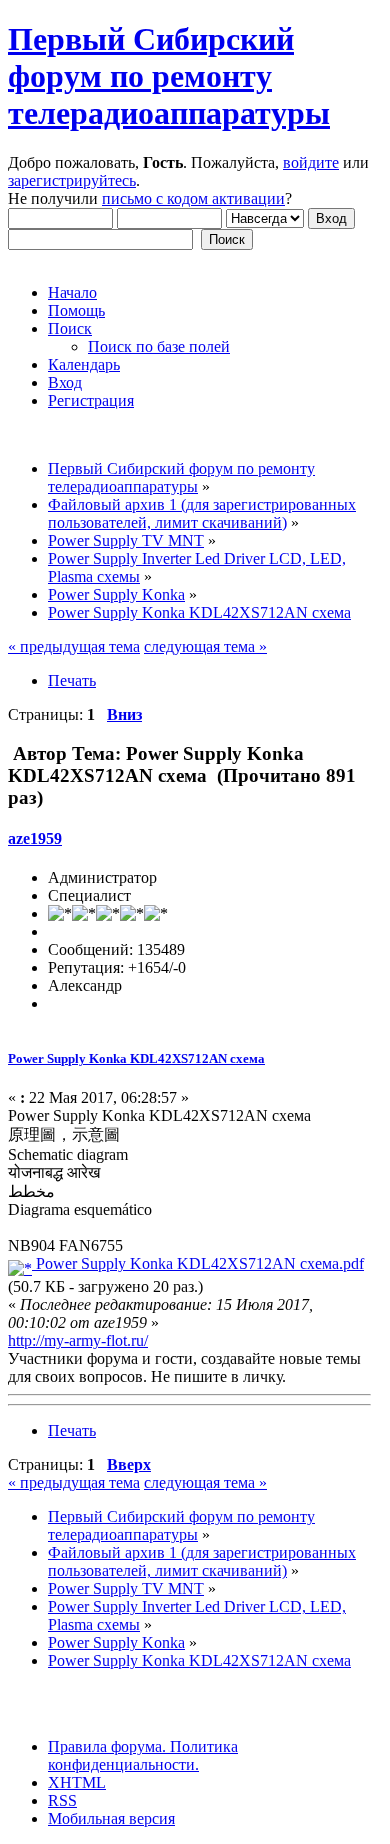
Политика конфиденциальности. (143, 1755)
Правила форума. (107, 1746)
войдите (311, 162)
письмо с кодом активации (193, 198)
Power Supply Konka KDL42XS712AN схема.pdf (198, 1263)
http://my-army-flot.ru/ (78, 1340)
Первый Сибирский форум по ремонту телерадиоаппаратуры (169, 76)
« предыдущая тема (74, 646)
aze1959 (35, 838)
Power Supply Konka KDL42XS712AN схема (136, 1058)
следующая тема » (205, 646)
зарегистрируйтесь (72, 180)
